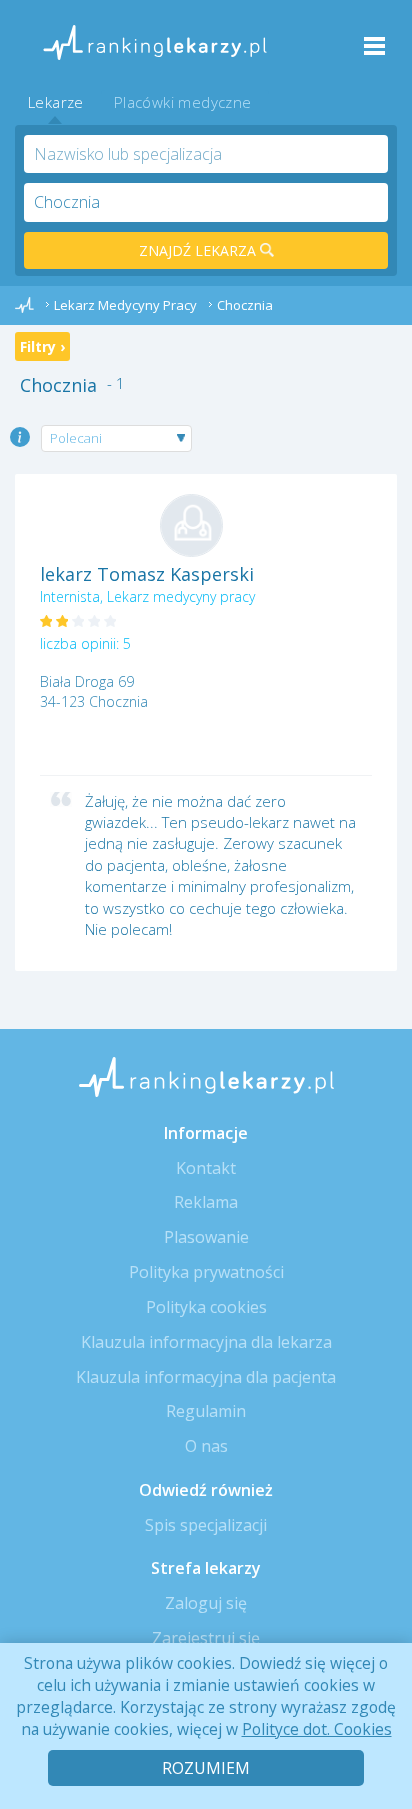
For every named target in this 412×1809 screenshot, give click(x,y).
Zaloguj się (206, 1603)
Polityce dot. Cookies (317, 1729)
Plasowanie (206, 1237)
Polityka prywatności (206, 1272)
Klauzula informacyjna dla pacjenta (206, 1377)
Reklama (206, 1202)
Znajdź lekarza (199, 250)
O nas (206, 1446)
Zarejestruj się (206, 1638)
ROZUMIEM (206, 1768)
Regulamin (206, 1411)
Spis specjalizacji (206, 1525)
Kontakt (206, 1168)
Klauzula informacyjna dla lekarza (206, 1342)
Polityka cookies (206, 1307)
